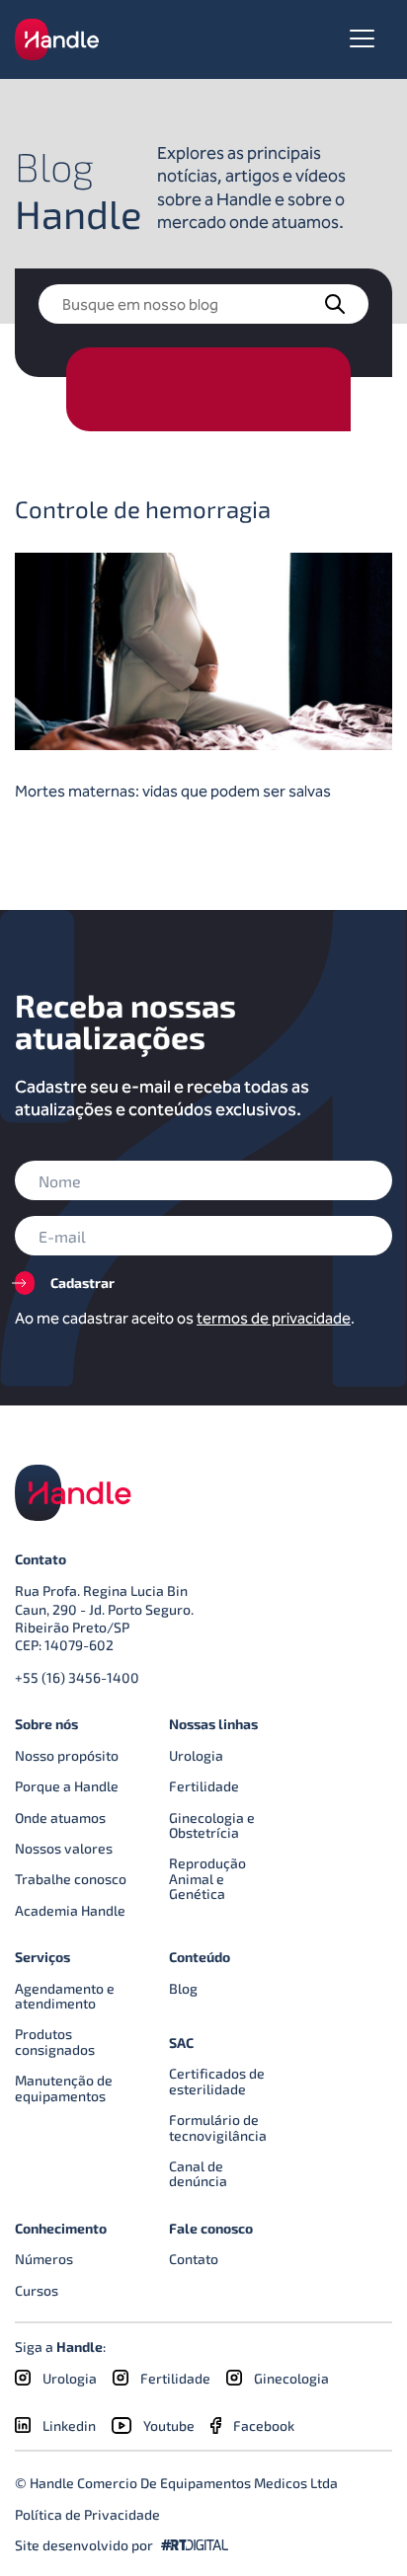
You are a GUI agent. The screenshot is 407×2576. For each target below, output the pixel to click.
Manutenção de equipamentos (64, 2087)
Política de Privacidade (87, 2514)
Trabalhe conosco (71, 1879)
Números (44, 2259)
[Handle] (57, 39)
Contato (194, 2259)
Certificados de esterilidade (217, 2081)
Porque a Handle (67, 1786)
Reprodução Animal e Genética (207, 1878)
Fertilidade (204, 1786)
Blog (183, 1988)
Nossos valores (64, 1848)
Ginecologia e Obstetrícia (212, 1825)
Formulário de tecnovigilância (218, 2127)
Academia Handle (70, 1910)
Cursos (37, 2290)
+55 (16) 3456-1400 (77, 1677)
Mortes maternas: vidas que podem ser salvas (173, 791)
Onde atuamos (60, 1818)
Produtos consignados (55, 2041)
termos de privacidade (274, 1318)
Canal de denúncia (198, 2173)
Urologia (196, 1755)
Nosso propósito (67, 1755)
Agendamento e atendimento (65, 1996)
